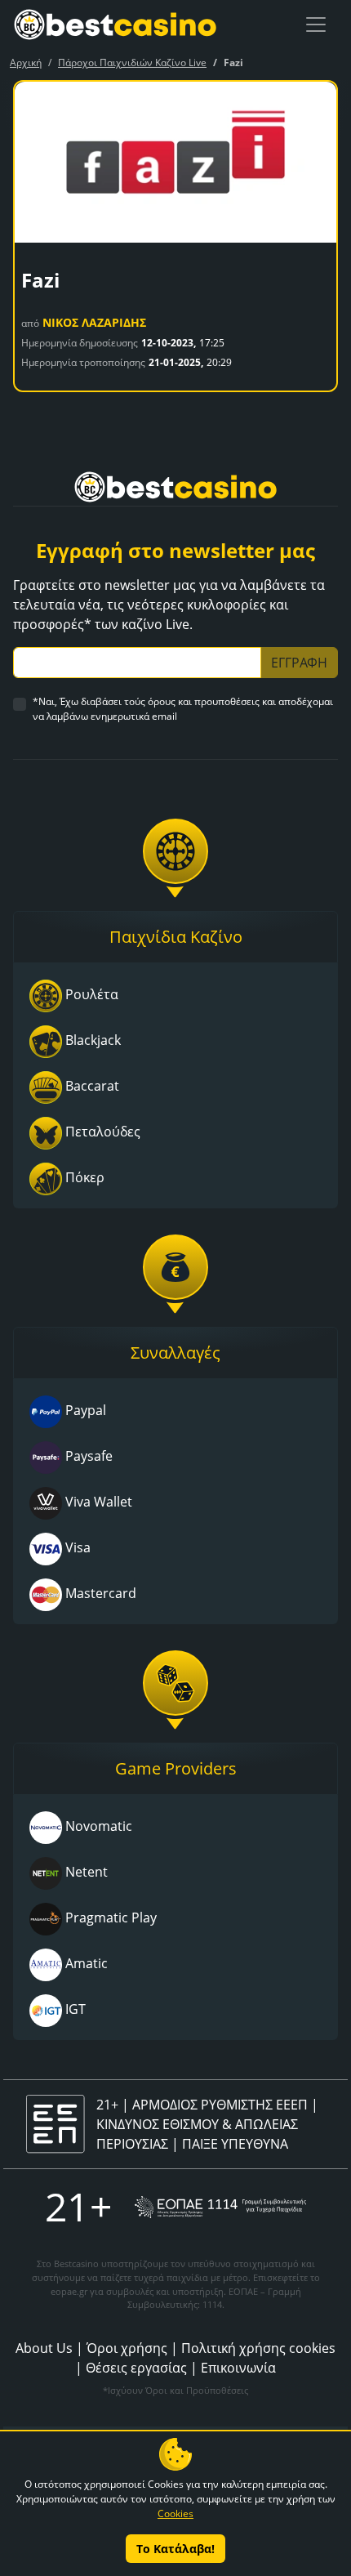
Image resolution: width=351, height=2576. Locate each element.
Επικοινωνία (238, 2368)
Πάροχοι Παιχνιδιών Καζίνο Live (132, 63)
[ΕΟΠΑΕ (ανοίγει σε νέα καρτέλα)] (220, 2207)
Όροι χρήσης (127, 2348)
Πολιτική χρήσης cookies (258, 2348)
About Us (44, 2348)
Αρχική (26, 63)
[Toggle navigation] (316, 25)
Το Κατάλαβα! (175, 2549)
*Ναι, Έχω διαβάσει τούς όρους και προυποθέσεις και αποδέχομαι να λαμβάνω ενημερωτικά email (183, 709)
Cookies (175, 2513)
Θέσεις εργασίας (136, 2368)
